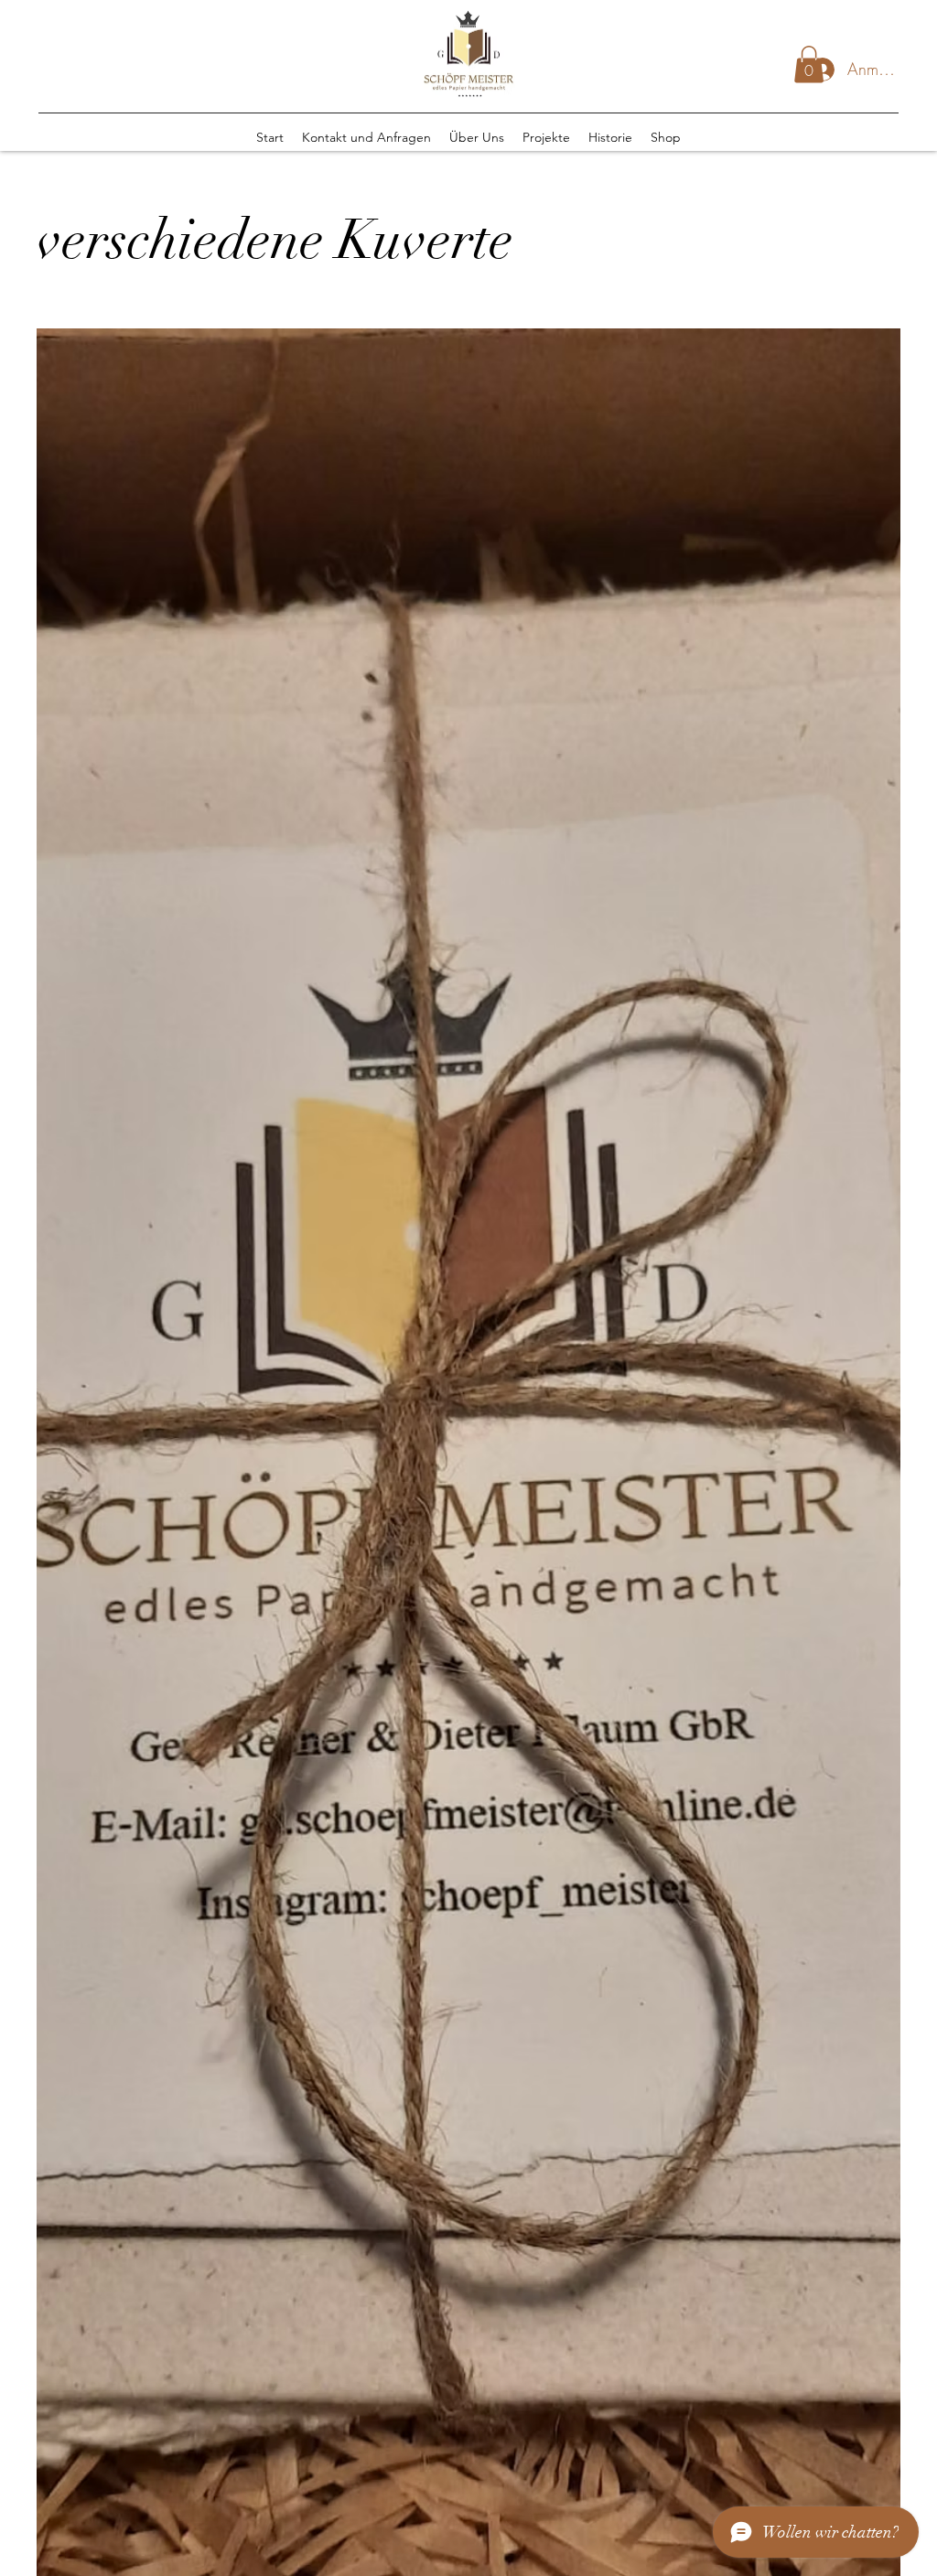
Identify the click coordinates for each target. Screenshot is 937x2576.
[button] (809, 64)
